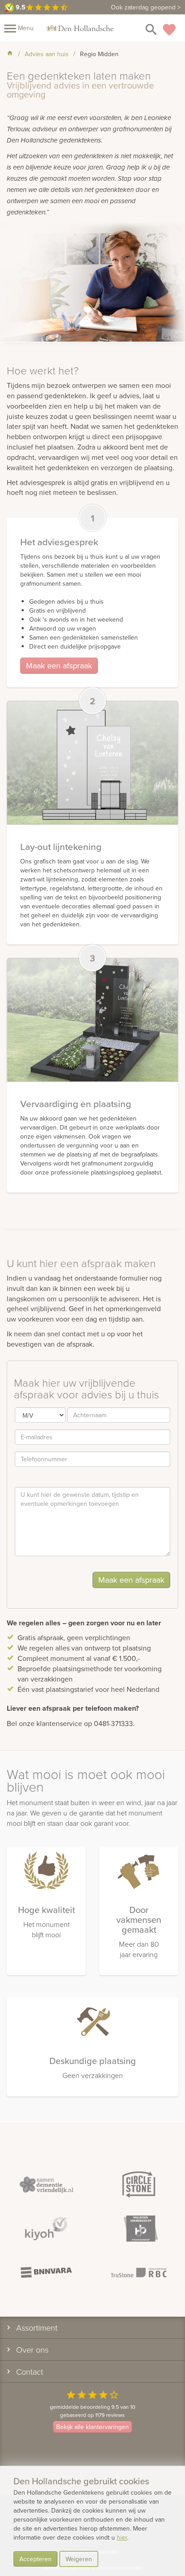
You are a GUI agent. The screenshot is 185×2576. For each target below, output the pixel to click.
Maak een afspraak (59, 665)
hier (122, 2537)
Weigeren (79, 2559)
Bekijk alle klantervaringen (92, 2427)
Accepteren (35, 2559)
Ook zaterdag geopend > (146, 7)
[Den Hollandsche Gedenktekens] (80, 28)
